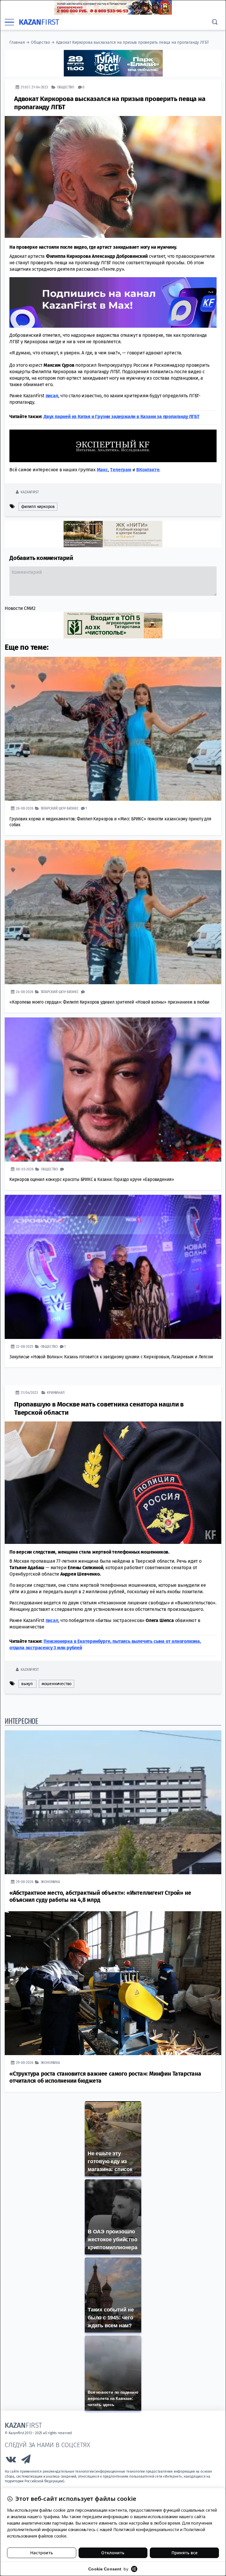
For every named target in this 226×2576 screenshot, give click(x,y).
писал (52, 1620)
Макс (102, 469)
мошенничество (56, 1684)
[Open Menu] (9, 22)
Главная (17, 42)
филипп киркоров (38, 506)
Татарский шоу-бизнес (60, 808)
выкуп (27, 1684)
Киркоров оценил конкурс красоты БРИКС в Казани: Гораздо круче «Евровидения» (92, 1179)
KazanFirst (30, 492)
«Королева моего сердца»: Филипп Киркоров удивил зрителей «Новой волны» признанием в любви (109, 1002)
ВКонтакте (148, 469)
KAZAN (39, 22)
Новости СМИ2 (20, 608)
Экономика (50, 1881)
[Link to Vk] (11, 2460)
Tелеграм (121, 469)
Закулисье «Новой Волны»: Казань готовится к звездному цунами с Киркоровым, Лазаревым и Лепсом (111, 1356)
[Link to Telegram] (26, 2460)
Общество (40, 42)
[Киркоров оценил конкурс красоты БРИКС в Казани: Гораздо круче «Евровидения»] (113, 1089)
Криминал (56, 1392)
